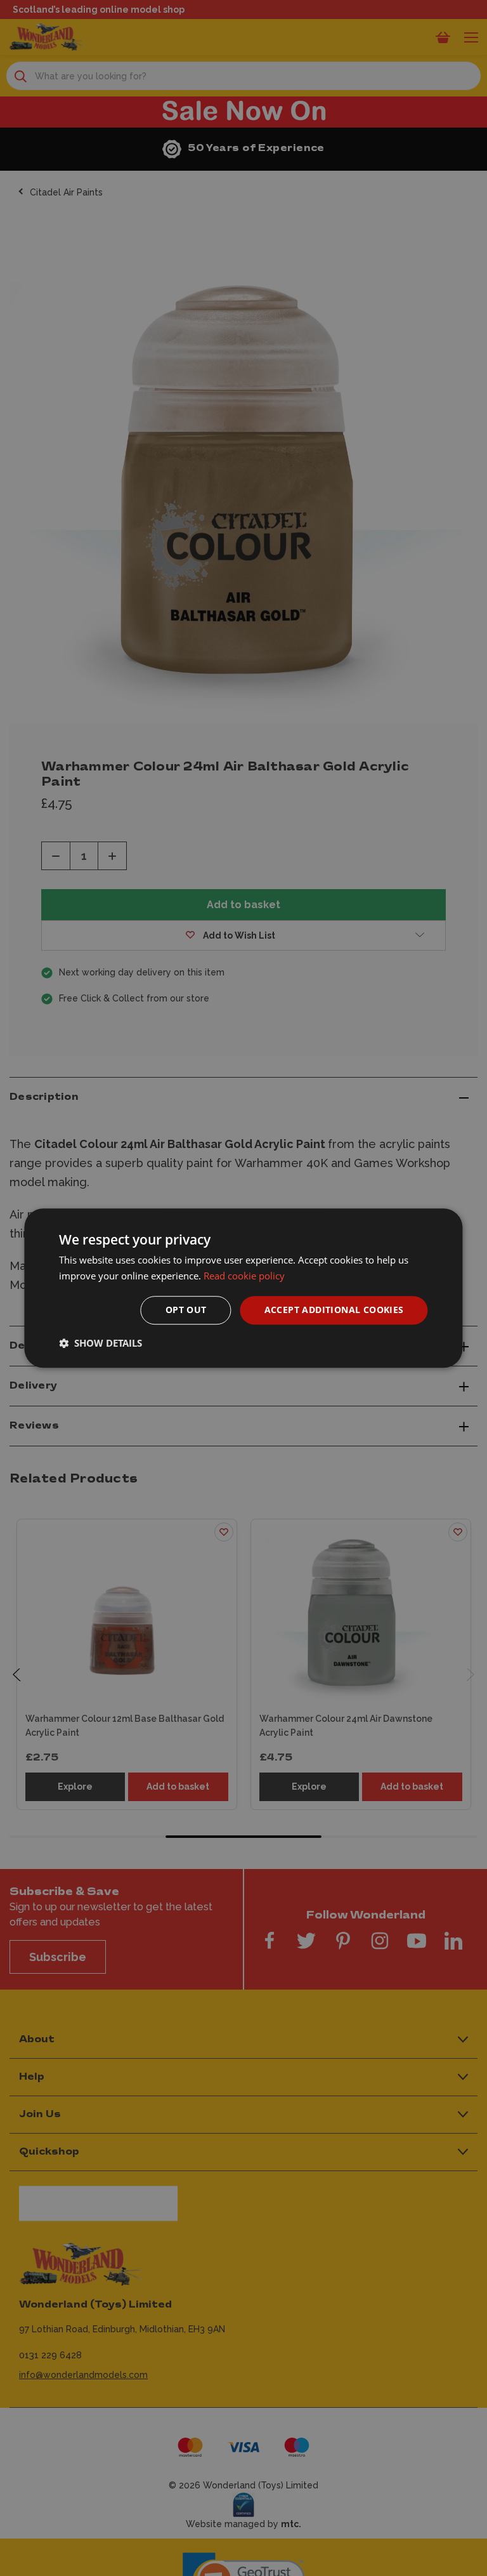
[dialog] (243, 1288)
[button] (101, 1343)
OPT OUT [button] (186, 1310)
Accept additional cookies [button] (334, 1310)
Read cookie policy (244, 1276)
